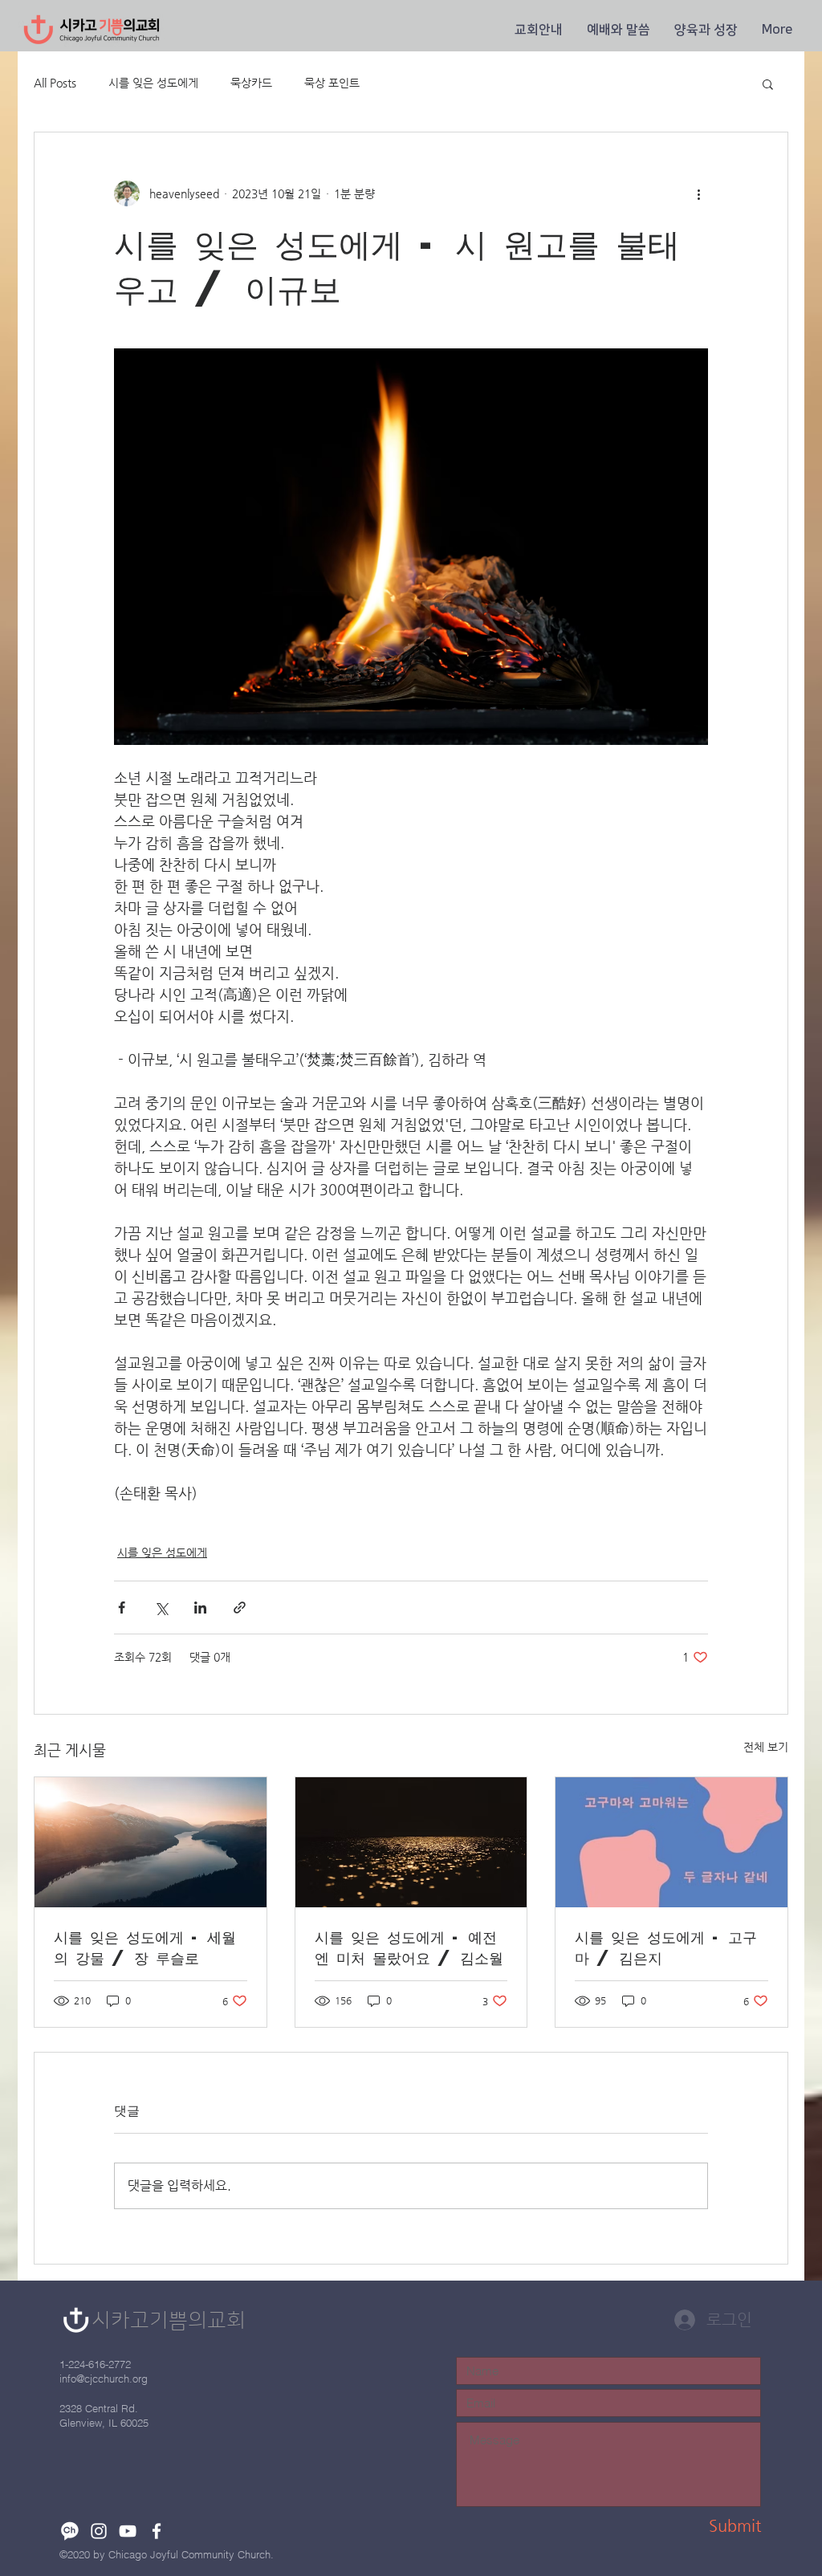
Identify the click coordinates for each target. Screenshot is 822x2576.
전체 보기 (766, 1747)
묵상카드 (251, 83)
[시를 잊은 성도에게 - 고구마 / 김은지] (671, 1842)
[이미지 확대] (411, 547)
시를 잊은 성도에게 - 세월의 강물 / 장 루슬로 (145, 1947)
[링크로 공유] (240, 1607)
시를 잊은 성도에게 (153, 83)
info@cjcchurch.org (104, 2379)
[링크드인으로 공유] (200, 1607)
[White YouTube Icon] (128, 2531)
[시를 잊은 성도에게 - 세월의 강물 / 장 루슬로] (151, 1842)
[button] (539, 30)
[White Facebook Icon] (157, 2531)
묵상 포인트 (332, 83)
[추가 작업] (698, 193)
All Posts (55, 83)
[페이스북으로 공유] (122, 1607)
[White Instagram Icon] (99, 2531)
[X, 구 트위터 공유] (161, 1607)
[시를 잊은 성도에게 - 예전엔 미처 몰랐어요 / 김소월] (411, 1842)
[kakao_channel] (70, 2531)
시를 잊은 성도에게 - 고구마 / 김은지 (666, 1947)
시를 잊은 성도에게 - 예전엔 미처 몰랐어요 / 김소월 (409, 1947)
